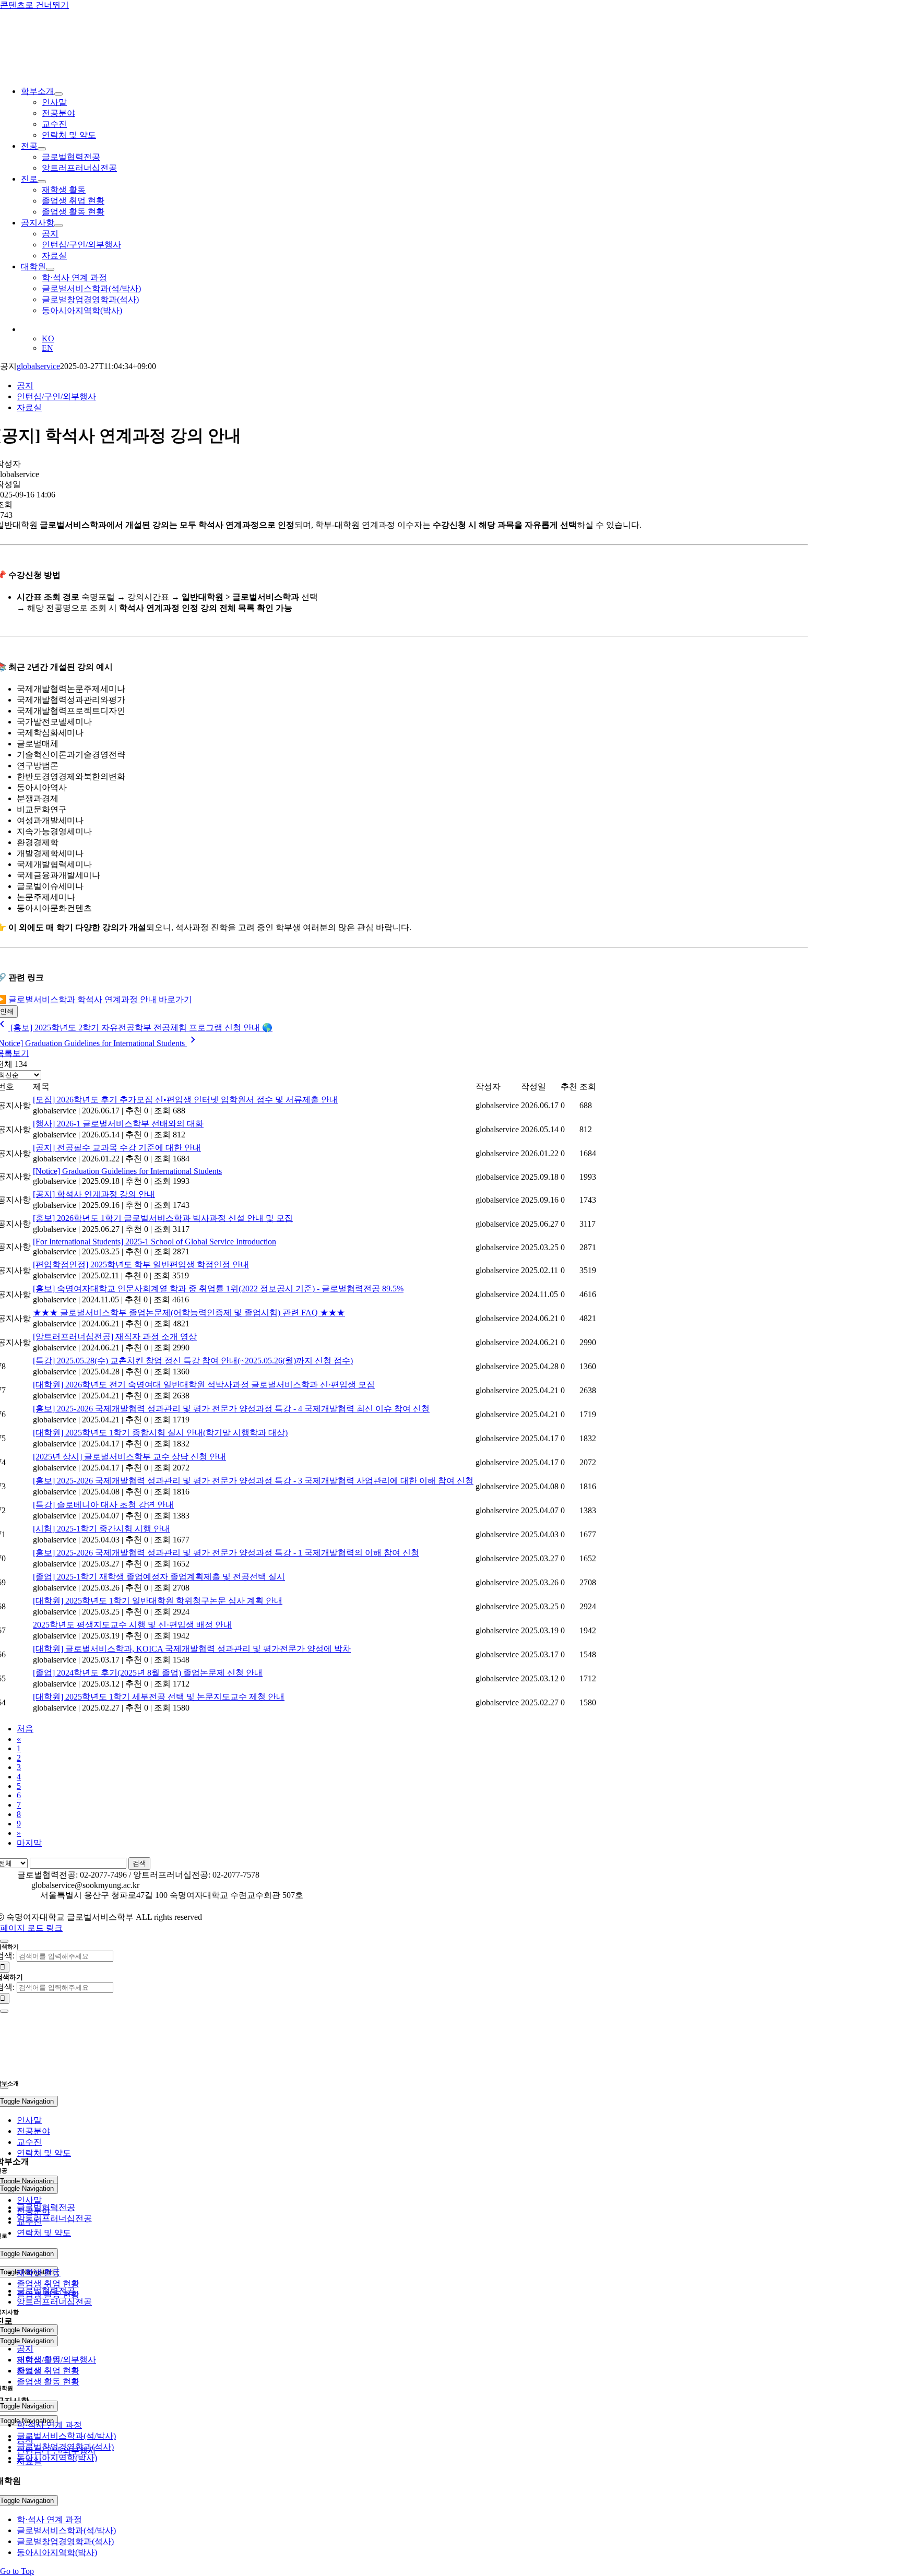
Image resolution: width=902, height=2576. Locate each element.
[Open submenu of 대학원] (50, 269)
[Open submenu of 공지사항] (58, 225)
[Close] (4, 1941)
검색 (139, 1863)
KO (48, 339)
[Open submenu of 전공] (42, 149)
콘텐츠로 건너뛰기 (34, 5)
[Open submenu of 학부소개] (58, 94)
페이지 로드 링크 (31, 1928)
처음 (25, 1729)
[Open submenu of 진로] (42, 182)
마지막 (29, 1843)
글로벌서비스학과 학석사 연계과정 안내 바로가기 (100, 999)
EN (48, 348)
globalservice (38, 366)
